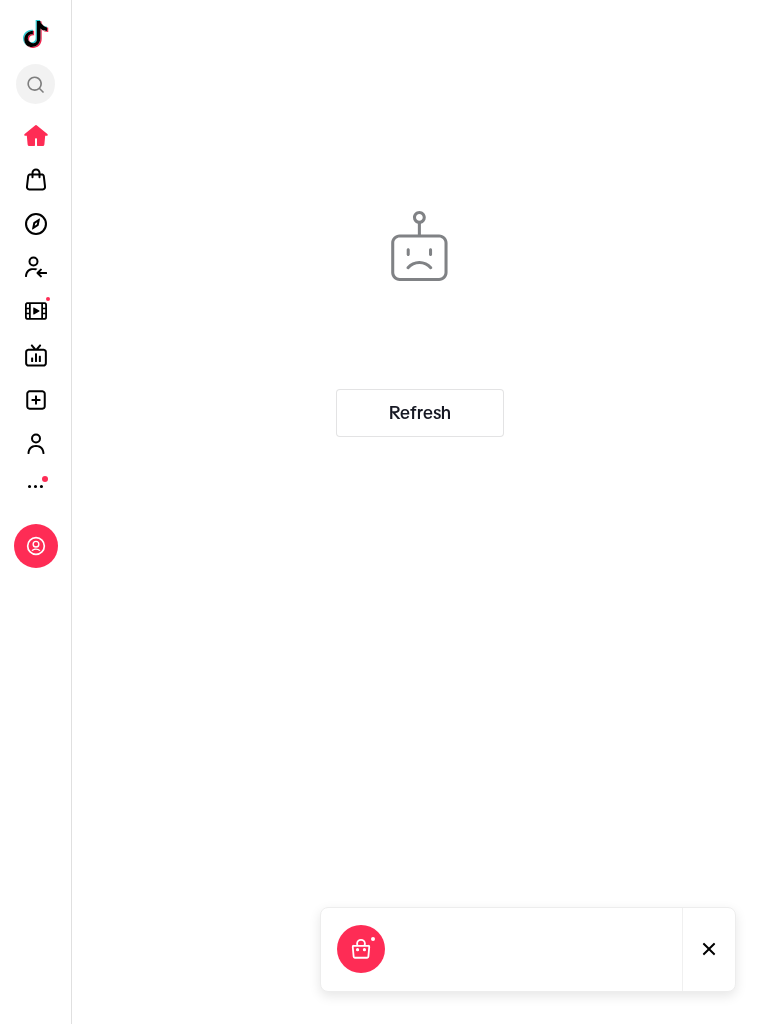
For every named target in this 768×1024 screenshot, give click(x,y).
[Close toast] (709, 949)
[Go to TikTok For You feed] (36, 34)
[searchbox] (35, 84)
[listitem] (36, 136)
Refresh (420, 413)
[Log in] (36, 546)
